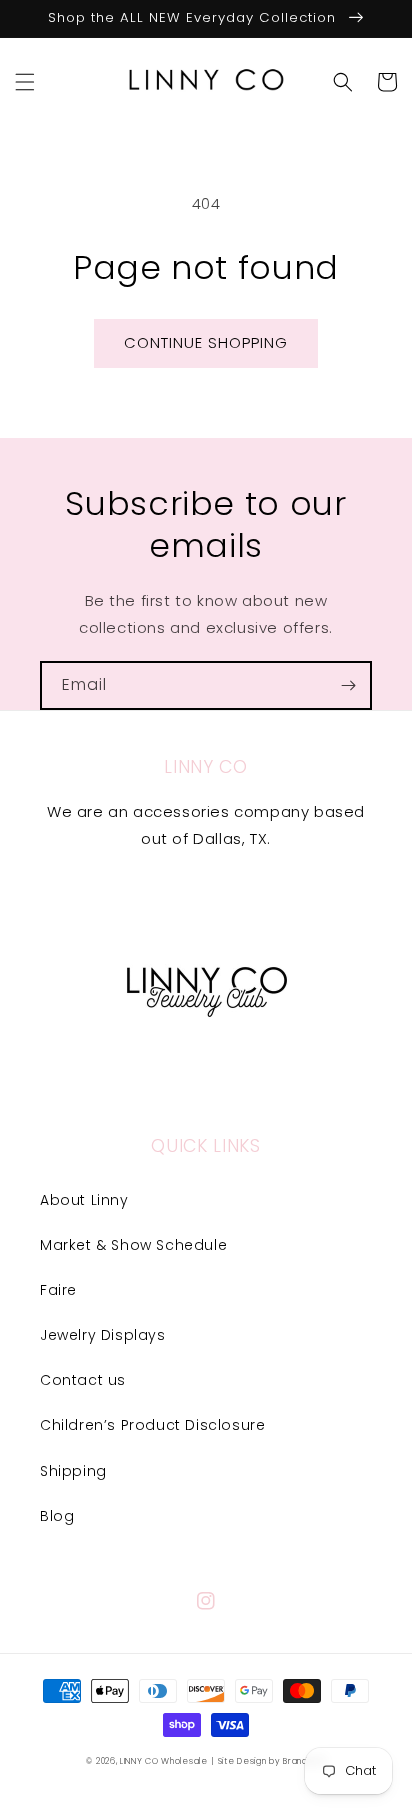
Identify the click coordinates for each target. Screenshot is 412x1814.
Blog (57, 1516)
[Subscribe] (348, 685)
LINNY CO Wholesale (164, 1761)
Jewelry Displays (103, 1335)
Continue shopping (206, 342)
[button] (25, 82)
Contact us (83, 1380)
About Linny (84, 1200)
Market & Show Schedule (133, 1245)
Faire (58, 1290)
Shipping (73, 1471)
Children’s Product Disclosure (152, 1425)
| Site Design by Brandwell (268, 1761)
